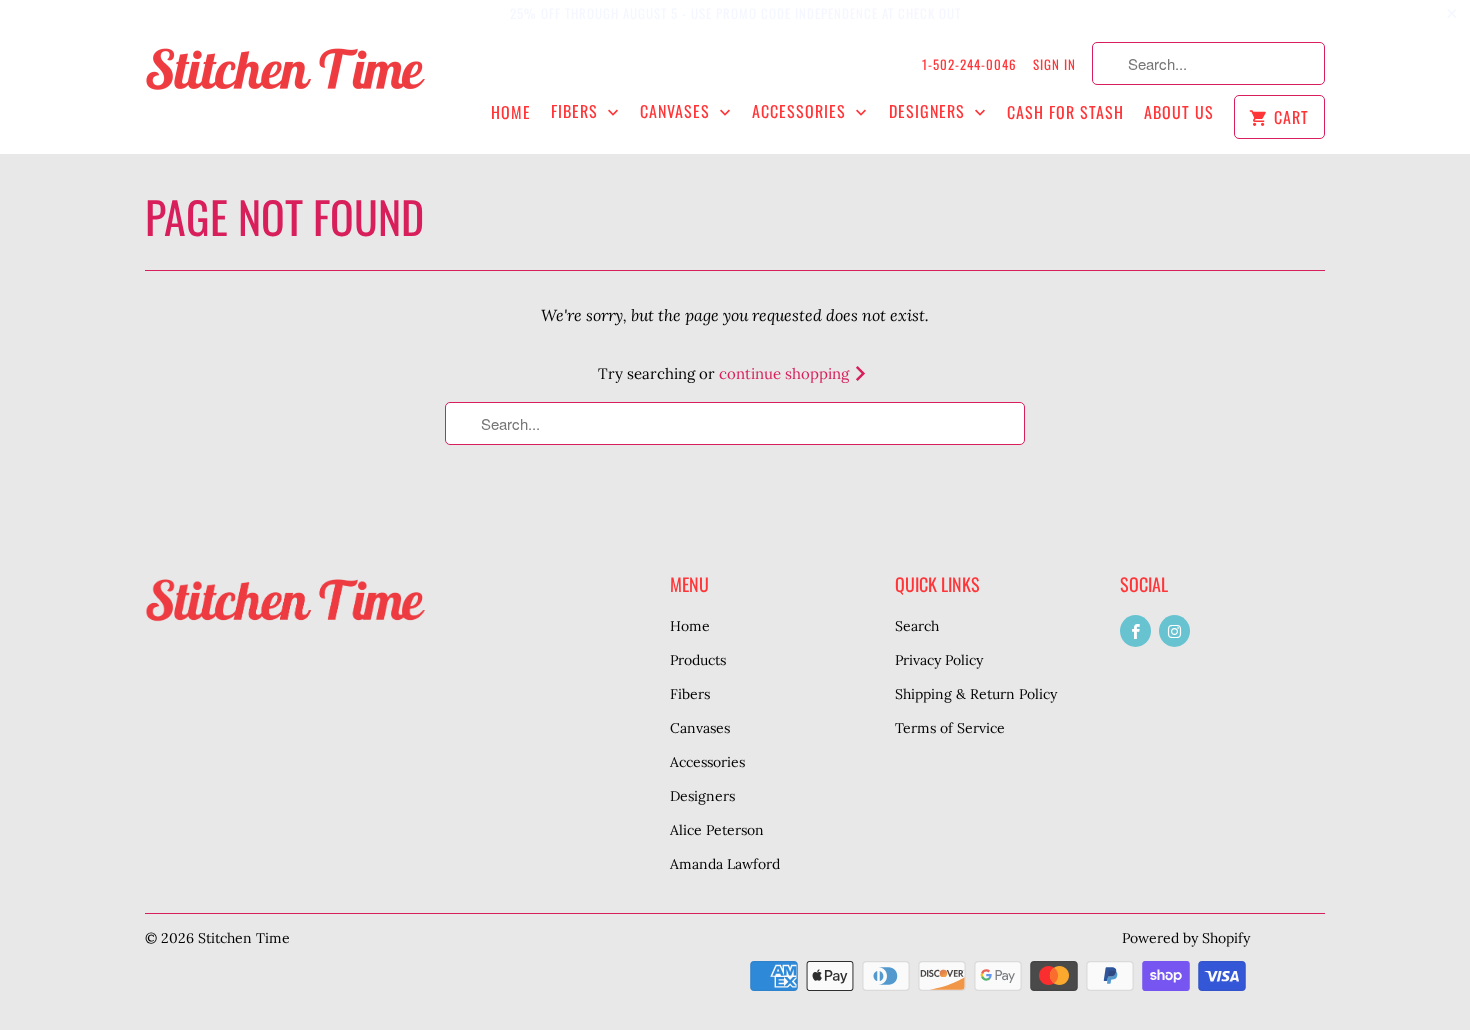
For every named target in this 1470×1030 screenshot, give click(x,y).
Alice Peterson (717, 830)
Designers (929, 111)
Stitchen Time (244, 938)
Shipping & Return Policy (976, 694)
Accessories (801, 111)
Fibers (577, 111)
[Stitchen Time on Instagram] (1174, 631)
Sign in (1054, 64)
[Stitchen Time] (285, 79)
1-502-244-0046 (969, 64)
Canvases (677, 111)
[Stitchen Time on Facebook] (1135, 631)
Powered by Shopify (1186, 938)
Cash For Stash (1065, 112)
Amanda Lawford (725, 864)
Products (698, 660)
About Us (1179, 112)
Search (917, 626)
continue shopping (786, 373)
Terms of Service (950, 728)
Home (511, 112)
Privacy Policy (939, 660)
